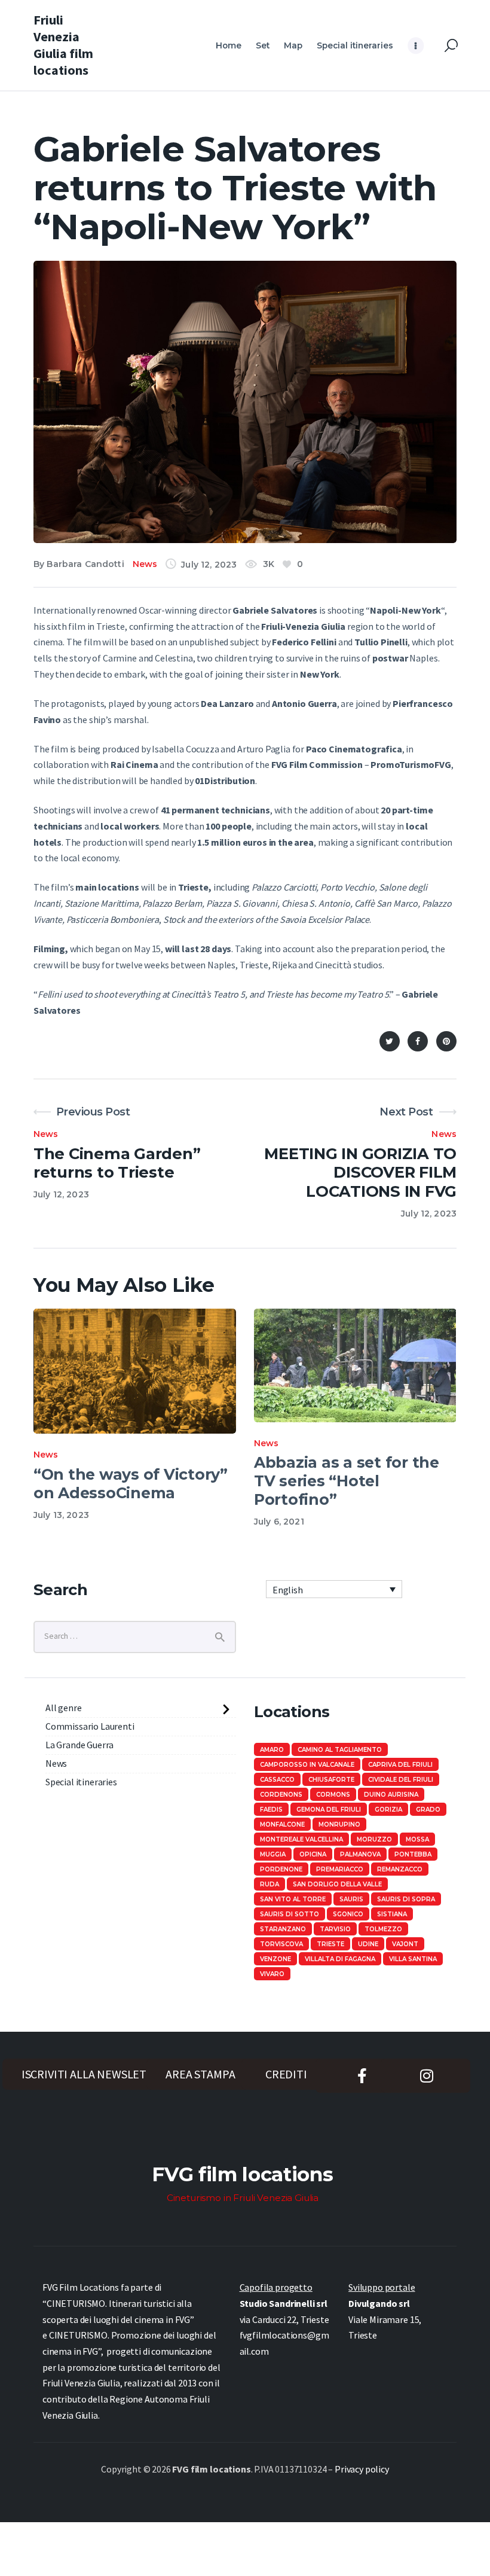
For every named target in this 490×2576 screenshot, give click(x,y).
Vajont (405, 1944)
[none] (334, 1589)
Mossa (417, 1839)
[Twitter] (390, 1041)
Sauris (351, 1899)
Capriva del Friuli (400, 1765)
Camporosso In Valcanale (307, 1765)
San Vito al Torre (293, 1899)
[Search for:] (135, 1635)
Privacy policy (362, 2469)
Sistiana (392, 1914)
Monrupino (339, 1824)
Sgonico (348, 1914)
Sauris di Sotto (290, 1914)
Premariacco (340, 1869)
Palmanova (360, 1854)
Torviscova (281, 1944)
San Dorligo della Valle (337, 1884)
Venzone (275, 1959)
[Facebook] (418, 1041)
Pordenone (281, 1869)
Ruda (269, 1884)
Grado (428, 1810)
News (145, 564)
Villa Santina (413, 1959)
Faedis (271, 1810)
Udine (368, 1944)
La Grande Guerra (79, 1745)
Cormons (333, 1795)
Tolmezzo (383, 1929)
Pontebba (413, 1854)
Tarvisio (335, 1929)
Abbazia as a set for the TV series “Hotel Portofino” (347, 1481)
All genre (64, 1708)
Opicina (313, 1854)
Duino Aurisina (391, 1795)
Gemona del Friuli (329, 1810)
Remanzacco (400, 1869)
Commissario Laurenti (90, 1726)
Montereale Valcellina (301, 1839)
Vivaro (272, 1974)
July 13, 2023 (61, 1515)
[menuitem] (334, 1589)
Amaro (272, 1750)
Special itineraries (81, 1782)
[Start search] (451, 46)
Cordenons (281, 1795)
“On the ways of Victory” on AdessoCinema (131, 1484)
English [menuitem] (288, 1590)
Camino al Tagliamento (340, 1750)
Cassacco (277, 1780)
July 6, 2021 (279, 1522)
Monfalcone (282, 1824)
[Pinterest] (446, 1041)
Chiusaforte (331, 1780)
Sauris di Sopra (406, 1899)
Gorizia (388, 1810)
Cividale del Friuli (401, 1780)
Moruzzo (374, 1839)
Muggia (273, 1854)
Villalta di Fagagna (340, 1959)
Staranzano (283, 1929)
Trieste (330, 1944)
